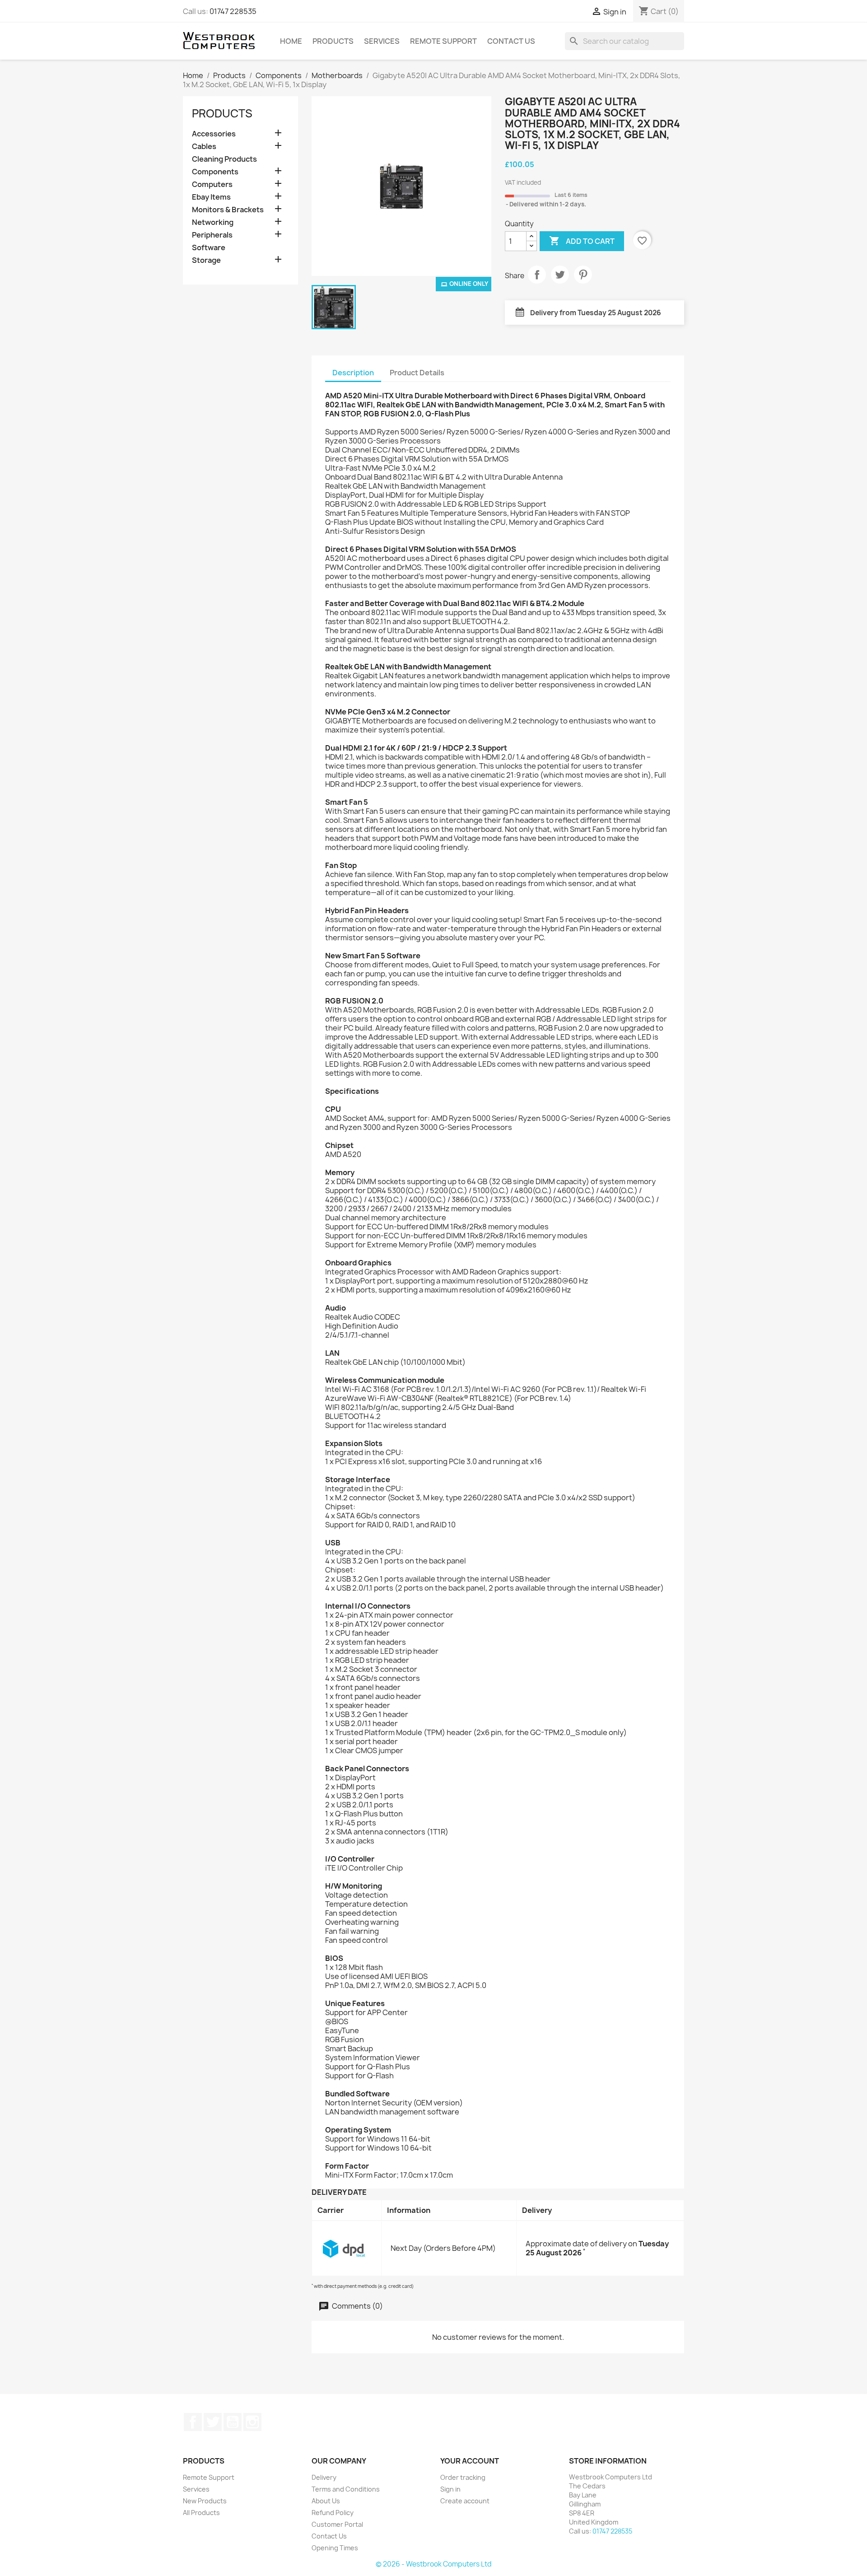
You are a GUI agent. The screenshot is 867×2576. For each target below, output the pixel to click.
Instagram (252, 2422)
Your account (470, 2461)
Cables (204, 147)
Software (209, 248)
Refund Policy (333, 2513)
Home (291, 41)
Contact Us (511, 41)
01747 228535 (233, 11)
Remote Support (443, 41)
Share (537, 275)
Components (215, 172)
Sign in (450, 2489)
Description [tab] (353, 373)
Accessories (214, 134)
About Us (326, 2501)
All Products (201, 2513)
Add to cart (582, 241)
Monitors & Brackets (228, 210)
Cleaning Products (224, 159)
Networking (213, 222)
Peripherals (212, 235)
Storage (206, 260)
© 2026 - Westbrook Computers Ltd (434, 2564)
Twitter (213, 2422)
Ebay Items (211, 197)
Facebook (193, 2422)
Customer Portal (337, 2524)
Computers (212, 184)
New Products (205, 2501)
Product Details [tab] (417, 373)
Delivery (324, 2477)
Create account (465, 2501)
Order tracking (463, 2477)
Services (382, 41)
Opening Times (335, 2548)
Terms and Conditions (346, 2489)
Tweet (560, 275)
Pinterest (583, 275)
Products (333, 41)
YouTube (233, 2422)
